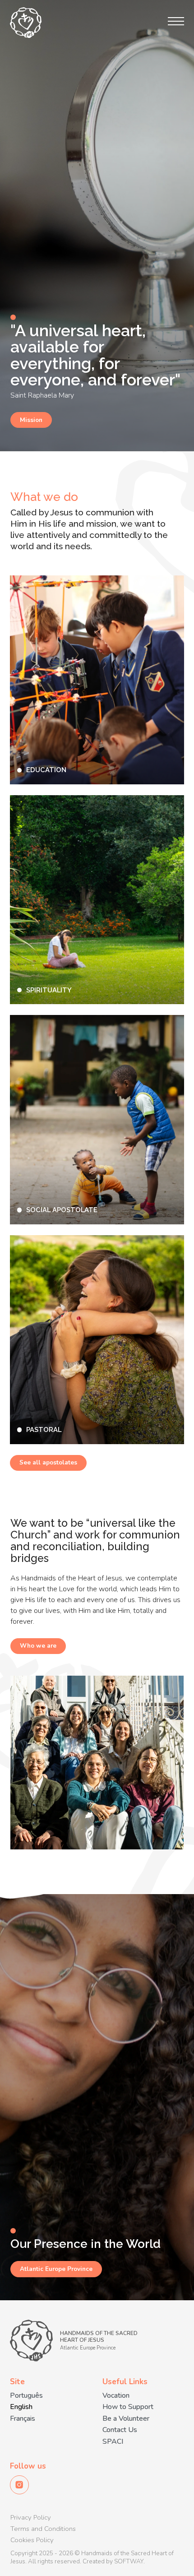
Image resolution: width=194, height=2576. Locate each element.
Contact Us (120, 2430)
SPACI (113, 2442)
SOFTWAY (129, 2562)
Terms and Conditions (43, 2529)
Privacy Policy (31, 2517)
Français (23, 2419)
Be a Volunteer (126, 2419)
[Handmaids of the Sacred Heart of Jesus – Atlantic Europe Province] (26, 23)
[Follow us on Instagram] (19, 2485)
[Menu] (176, 21)
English (21, 2407)
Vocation (116, 2396)
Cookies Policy (32, 2540)
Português (26, 2396)
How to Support (128, 2407)
